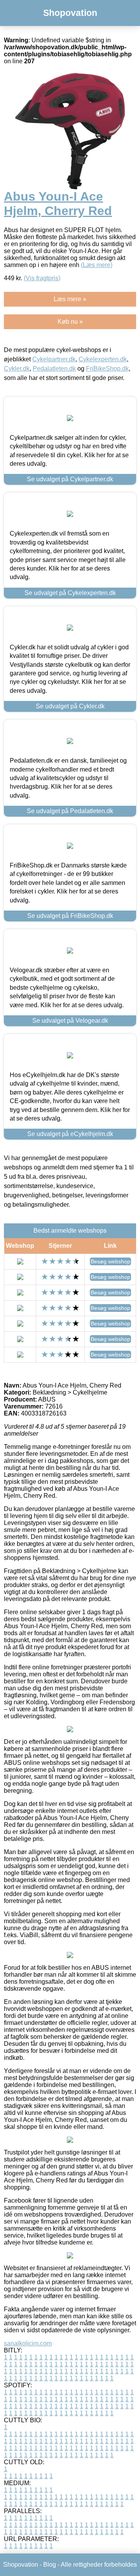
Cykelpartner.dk (54, 359)
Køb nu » (70, 322)
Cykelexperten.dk (103, 359)
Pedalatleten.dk (54, 369)
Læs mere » (70, 299)
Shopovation (70, 13)
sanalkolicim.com (28, 2343)
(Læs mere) (97, 265)
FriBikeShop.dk (107, 369)
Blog (50, 2565)
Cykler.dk (17, 369)
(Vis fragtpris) (42, 278)
